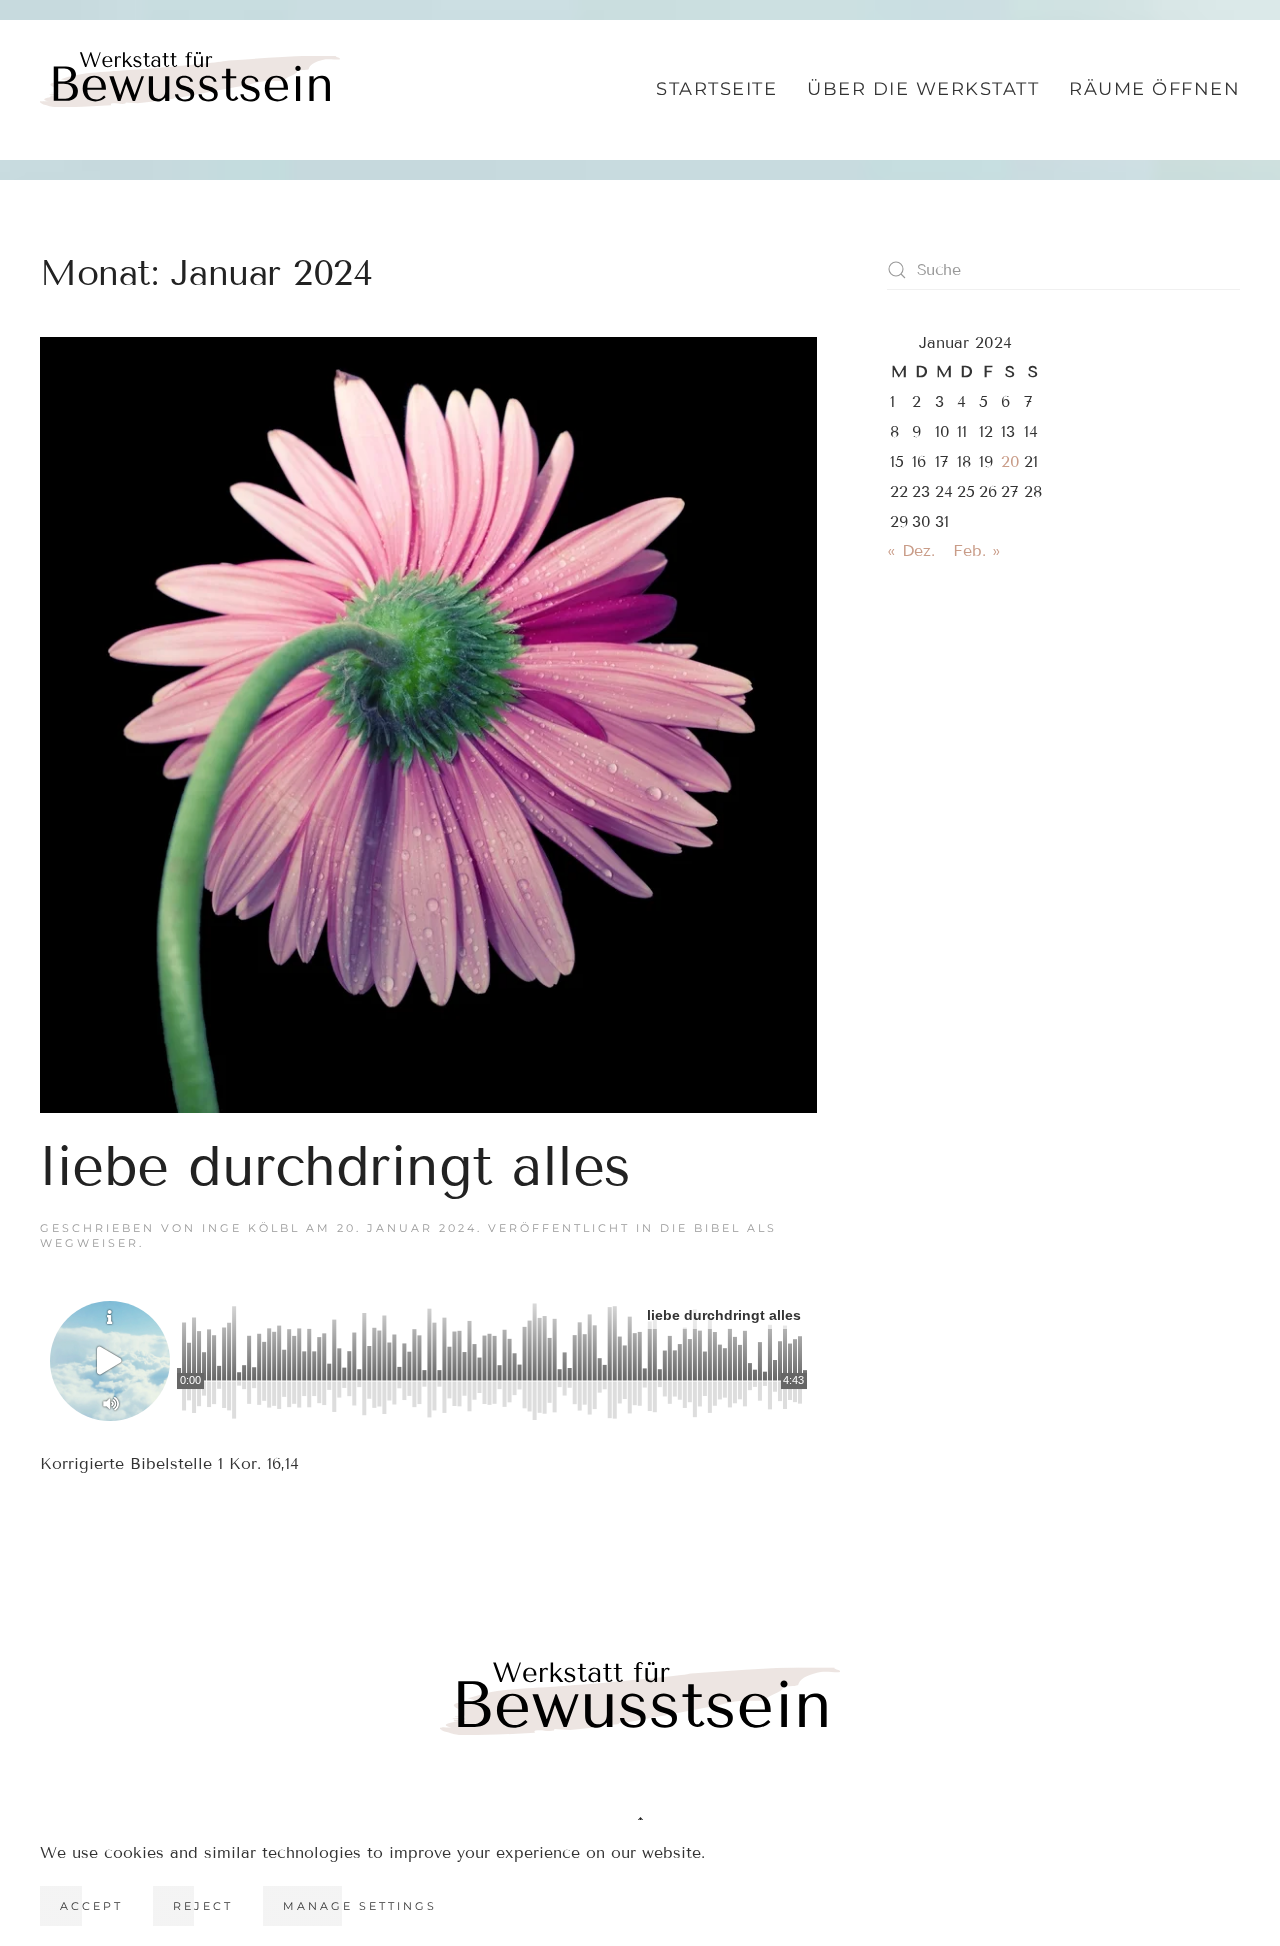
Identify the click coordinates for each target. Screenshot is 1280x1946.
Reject (203, 1906)
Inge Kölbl (251, 1228)
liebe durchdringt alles (335, 1166)
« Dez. (911, 550)
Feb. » (977, 550)
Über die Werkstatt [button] (923, 89)
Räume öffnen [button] (1154, 89)
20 (1010, 461)
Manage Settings (360, 1906)
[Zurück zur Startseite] (190, 90)
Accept (91, 1906)
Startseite (716, 89)
